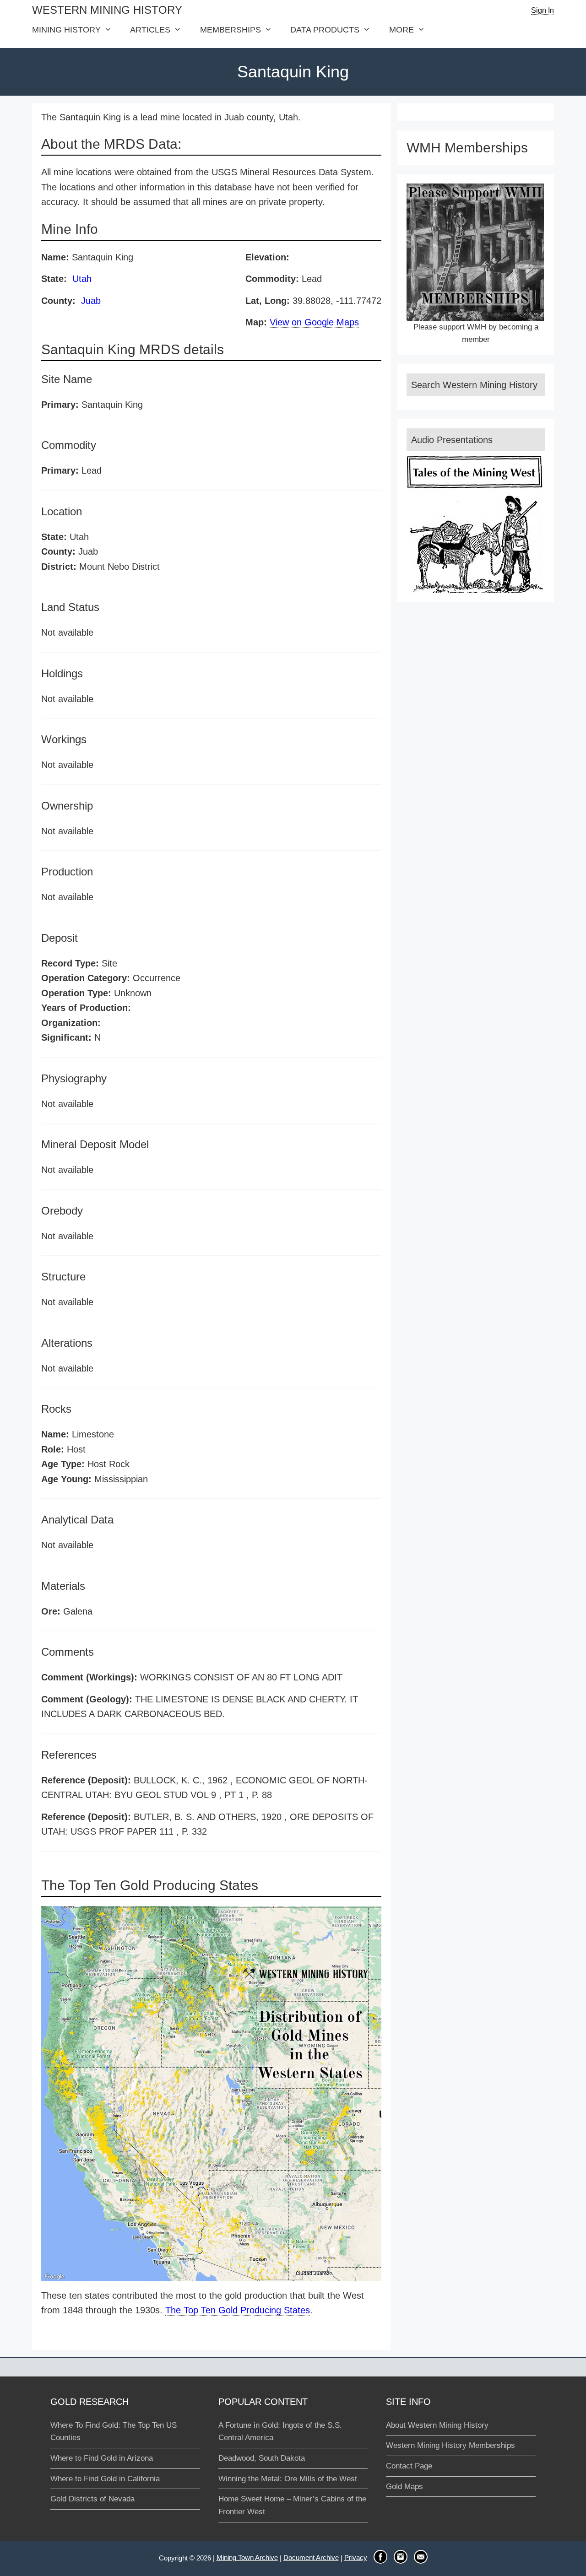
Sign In (543, 10)
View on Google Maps (314, 322)
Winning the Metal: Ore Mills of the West (288, 2479)
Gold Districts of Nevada (92, 2499)
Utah (82, 279)
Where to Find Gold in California (105, 2479)
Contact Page (409, 2466)
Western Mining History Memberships (450, 2445)
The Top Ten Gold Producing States (238, 2310)
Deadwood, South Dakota (262, 2458)
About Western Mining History (437, 2425)
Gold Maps (404, 2487)
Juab (91, 301)
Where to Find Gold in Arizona (102, 2458)
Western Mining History (107, 10)
